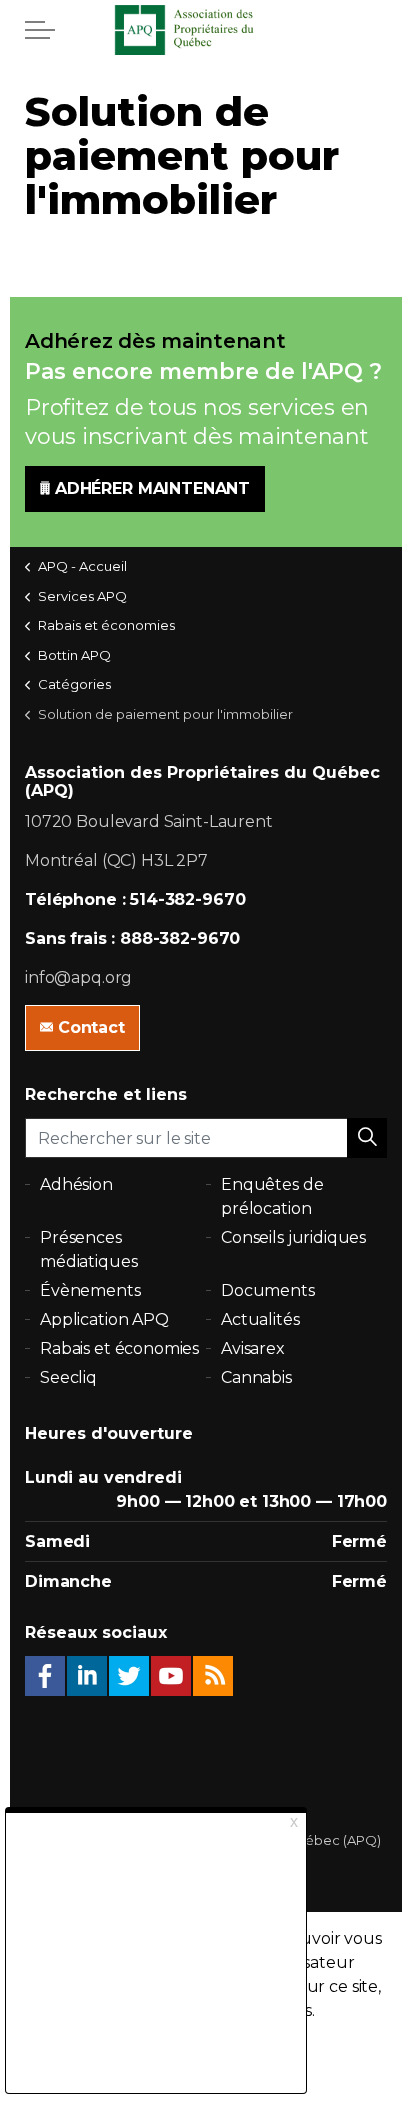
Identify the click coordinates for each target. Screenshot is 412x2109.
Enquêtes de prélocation (272, 1196)
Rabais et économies (119, 1348)
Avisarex (253, 1348)
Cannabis (256, 1377)
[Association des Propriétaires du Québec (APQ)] (206, 30)
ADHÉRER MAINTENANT (152, 488)
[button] (367, 1138)
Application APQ (104, 1319)
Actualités (260, 1319)
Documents (268, 1290)
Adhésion (76, 1184)
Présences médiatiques (88, 1249)
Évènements (90, 1290)
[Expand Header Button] (40, 30)
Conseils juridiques (293, 1237)
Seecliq (68, 1377)
